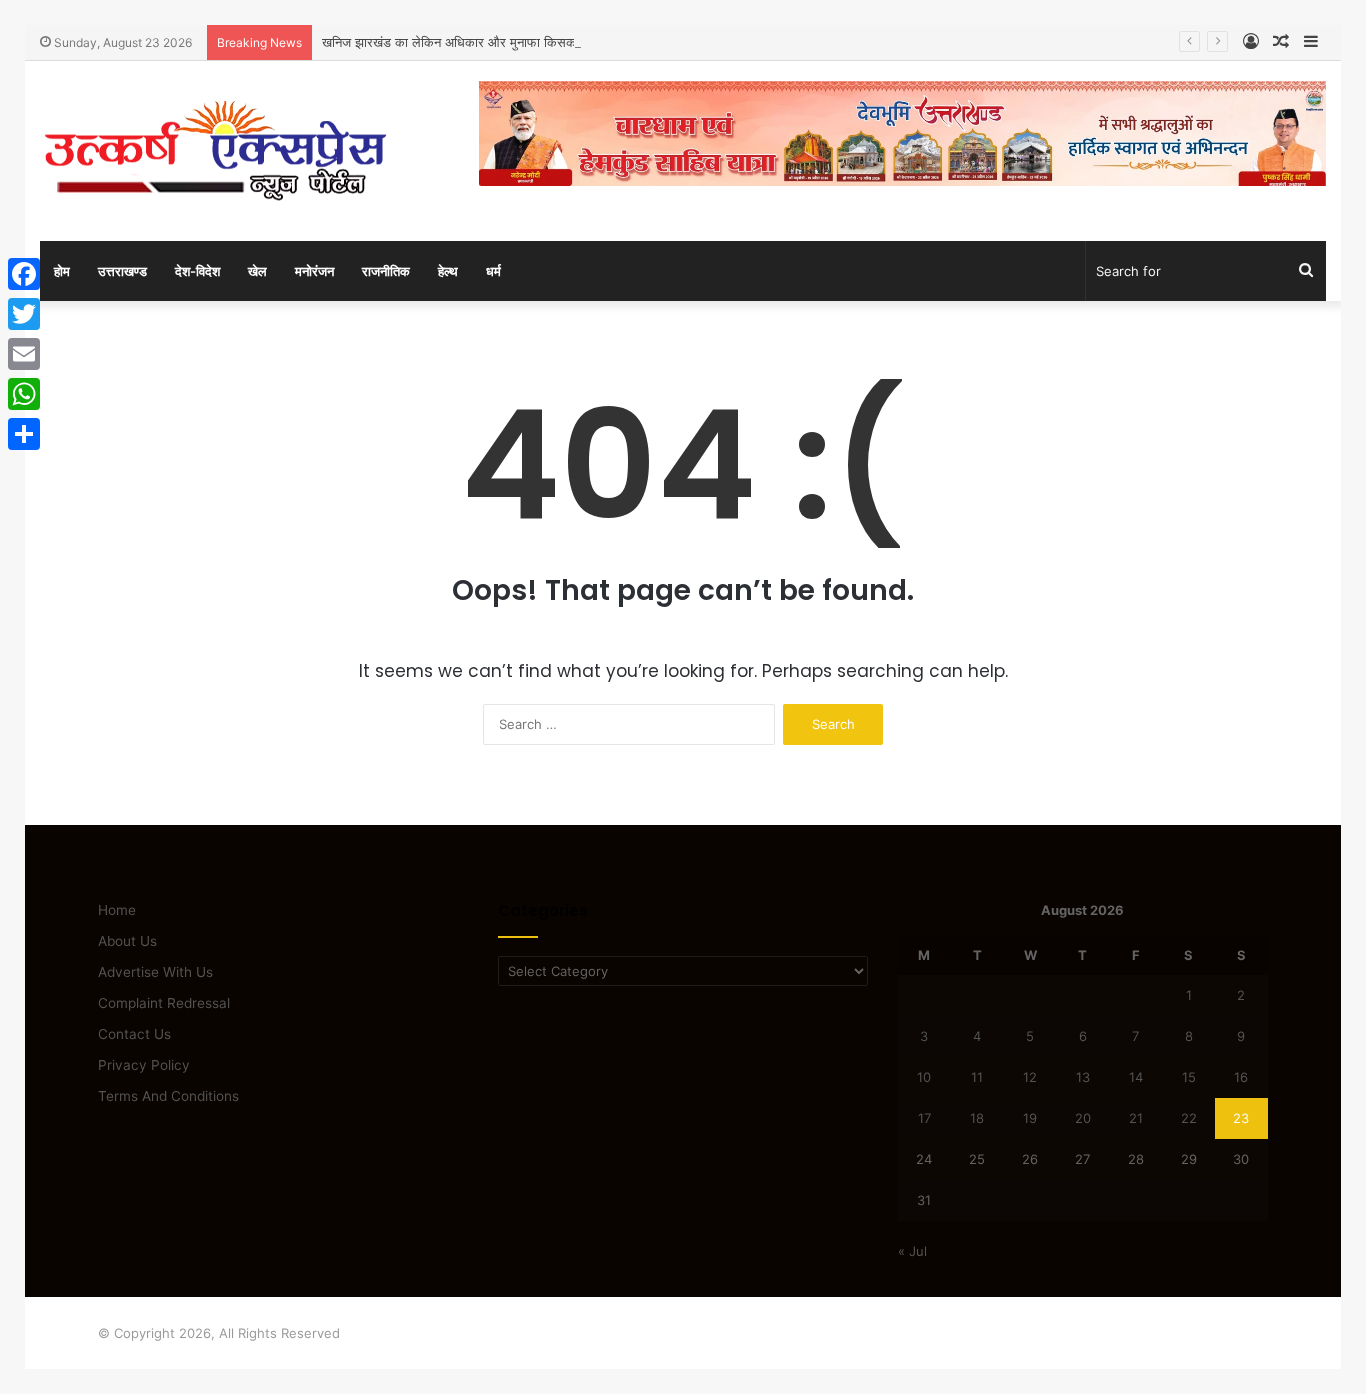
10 (924, 1077)
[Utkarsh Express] (215, 151)
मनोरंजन (314, 271)
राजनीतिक (386, 271)
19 (1030, 1118)
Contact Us (134, 1034)
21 (1136, 1118)
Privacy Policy (144, 1065)
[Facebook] (24, 274)
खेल (257, 271)
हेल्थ (448, 271)
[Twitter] (24, 314)
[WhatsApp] (24, 394)
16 (1241, 1077)
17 (924, 1118)
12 (1030, 1077)
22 (1189, 1118)
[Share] (24, 434)
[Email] (24, 354)
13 (1083, 1077)
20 (1083, 1118)
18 (977, 1118)
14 (1136, 1077)
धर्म (493, 271)
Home (117, 910)
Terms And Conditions (168, 1096)
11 (977, 1077)
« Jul (912, 1251)
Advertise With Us (155, 972)
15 (1189, 1077)
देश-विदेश (197, 271)
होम (62, 271)
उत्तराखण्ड (122, 271)
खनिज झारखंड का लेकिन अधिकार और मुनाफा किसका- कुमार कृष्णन (484, 42)
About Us (127, 941)
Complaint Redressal (164, 1003)
